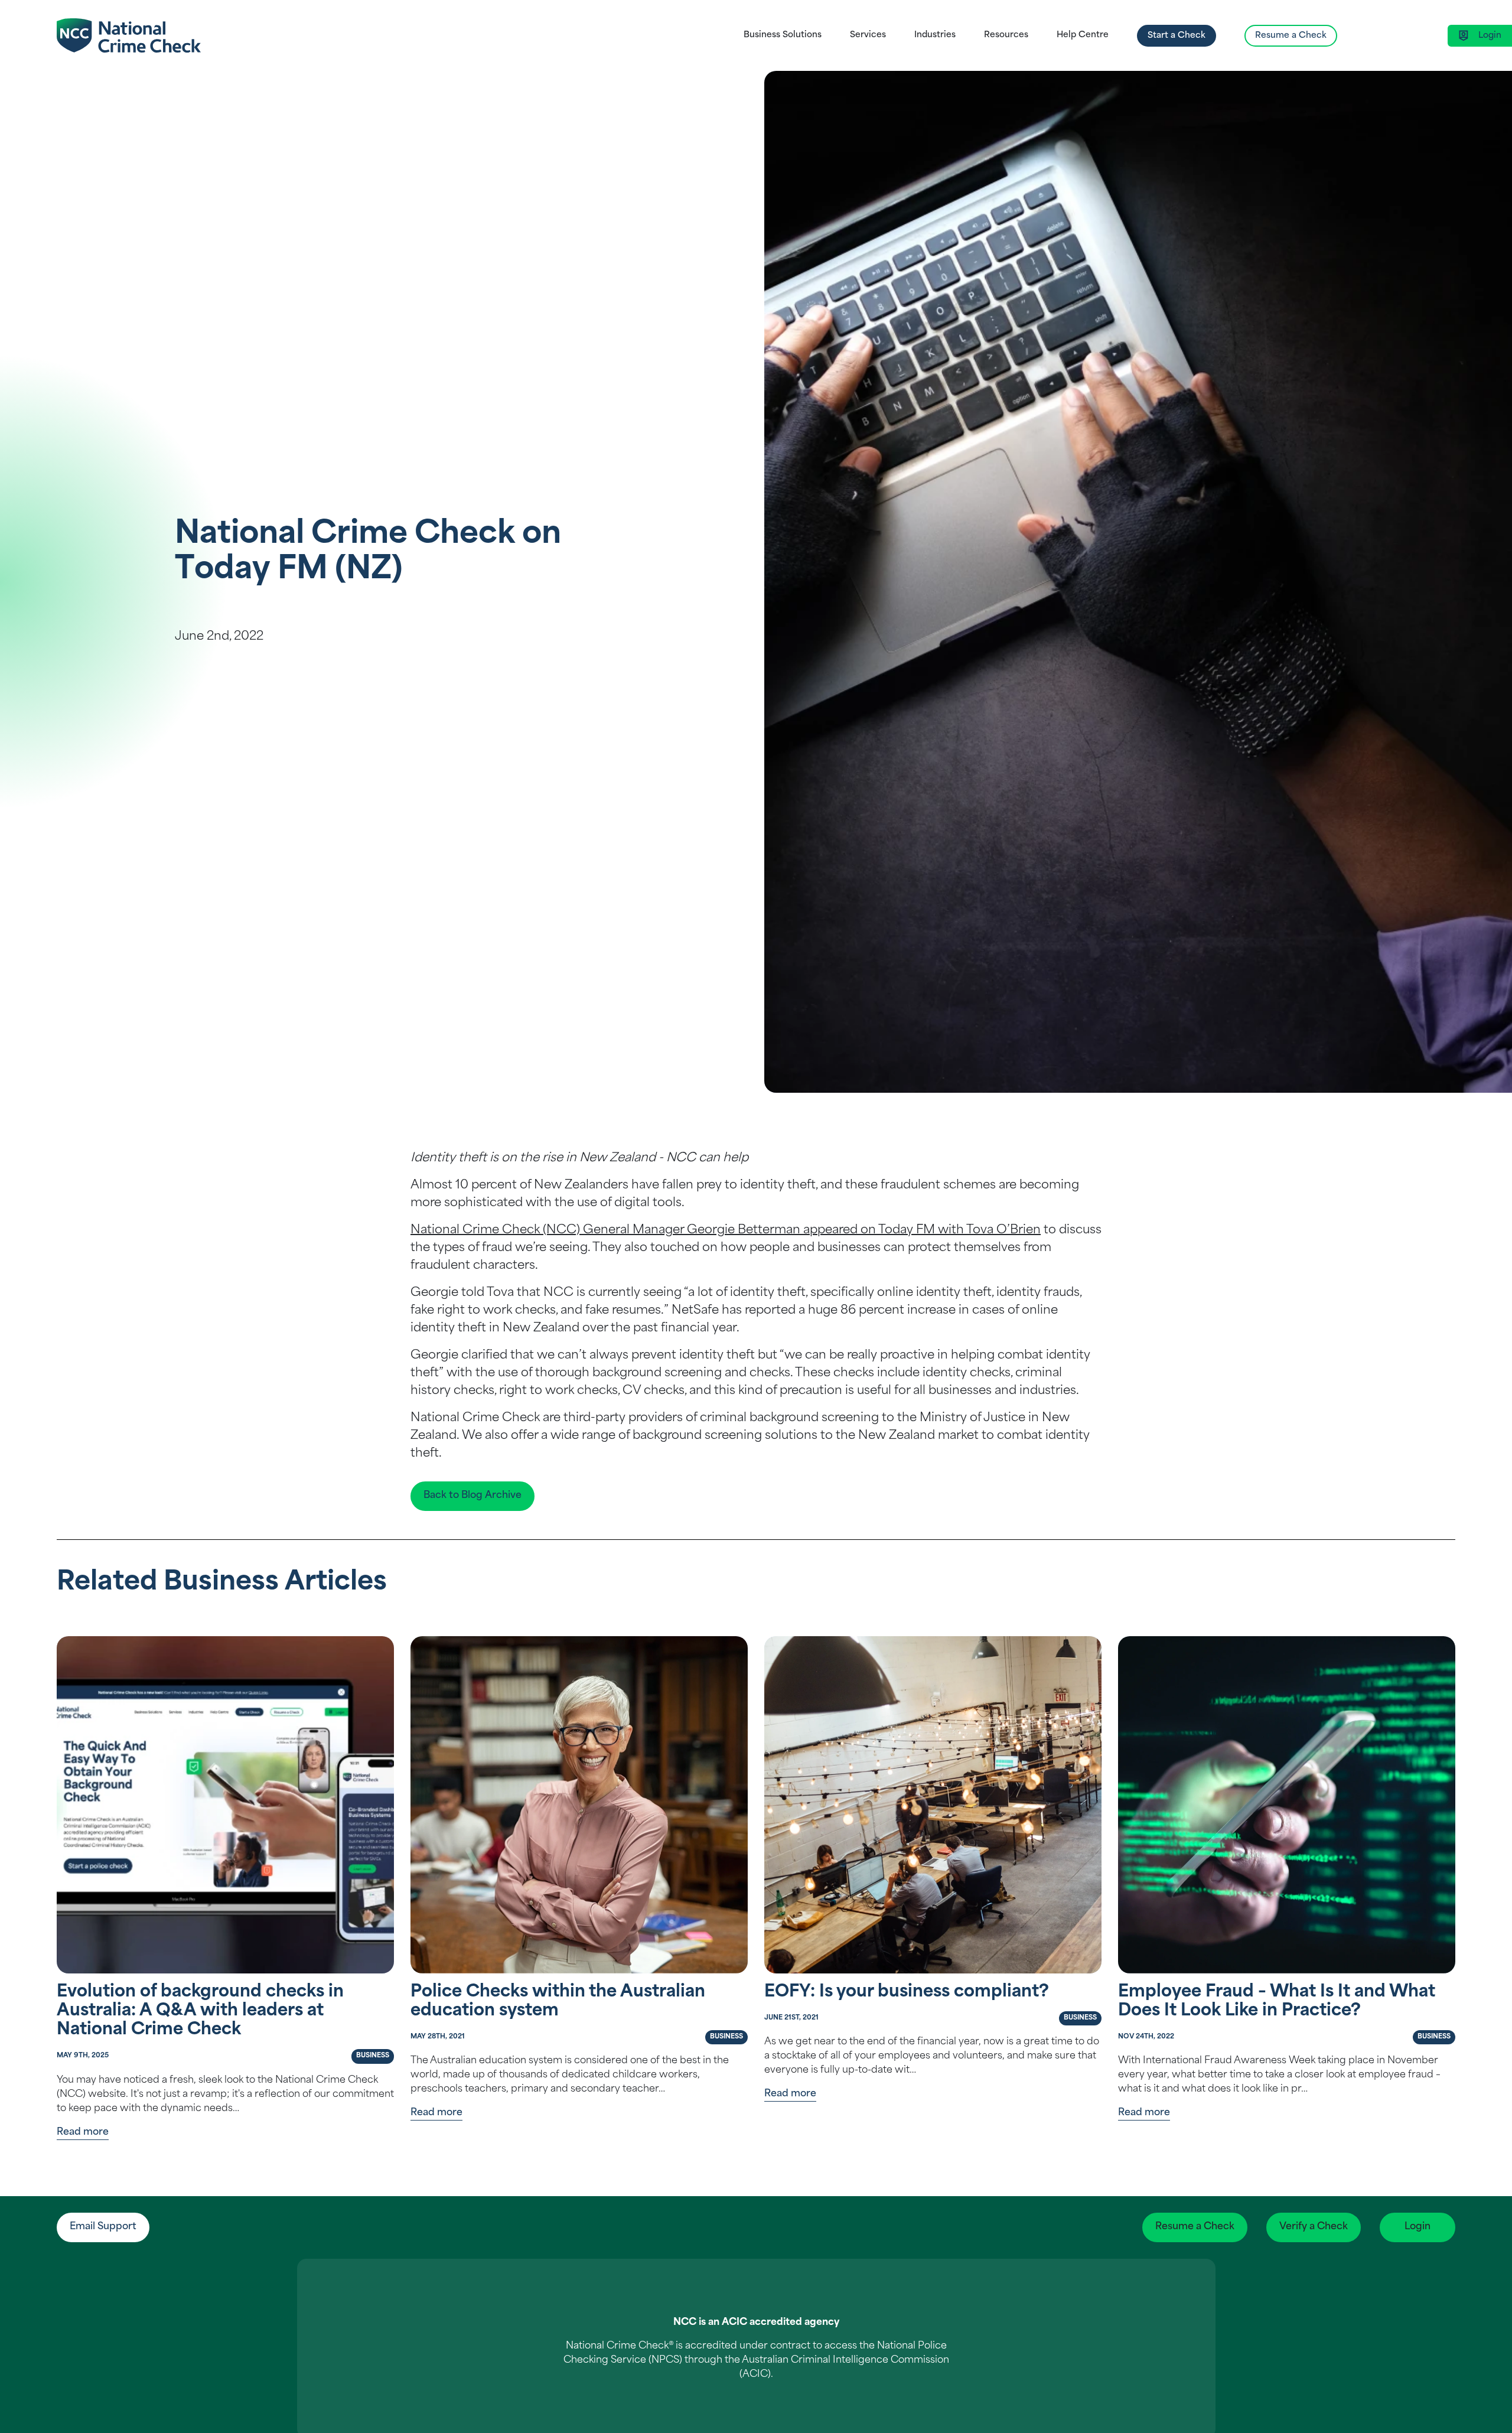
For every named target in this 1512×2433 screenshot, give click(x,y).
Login (1417, 2227)
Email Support (103, 2227)
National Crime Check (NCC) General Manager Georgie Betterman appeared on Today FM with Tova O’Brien (726, 1230)
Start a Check (1177, 36)
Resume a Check (1291, 36)
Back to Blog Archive (472, 1496)
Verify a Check (1314, 2227)
